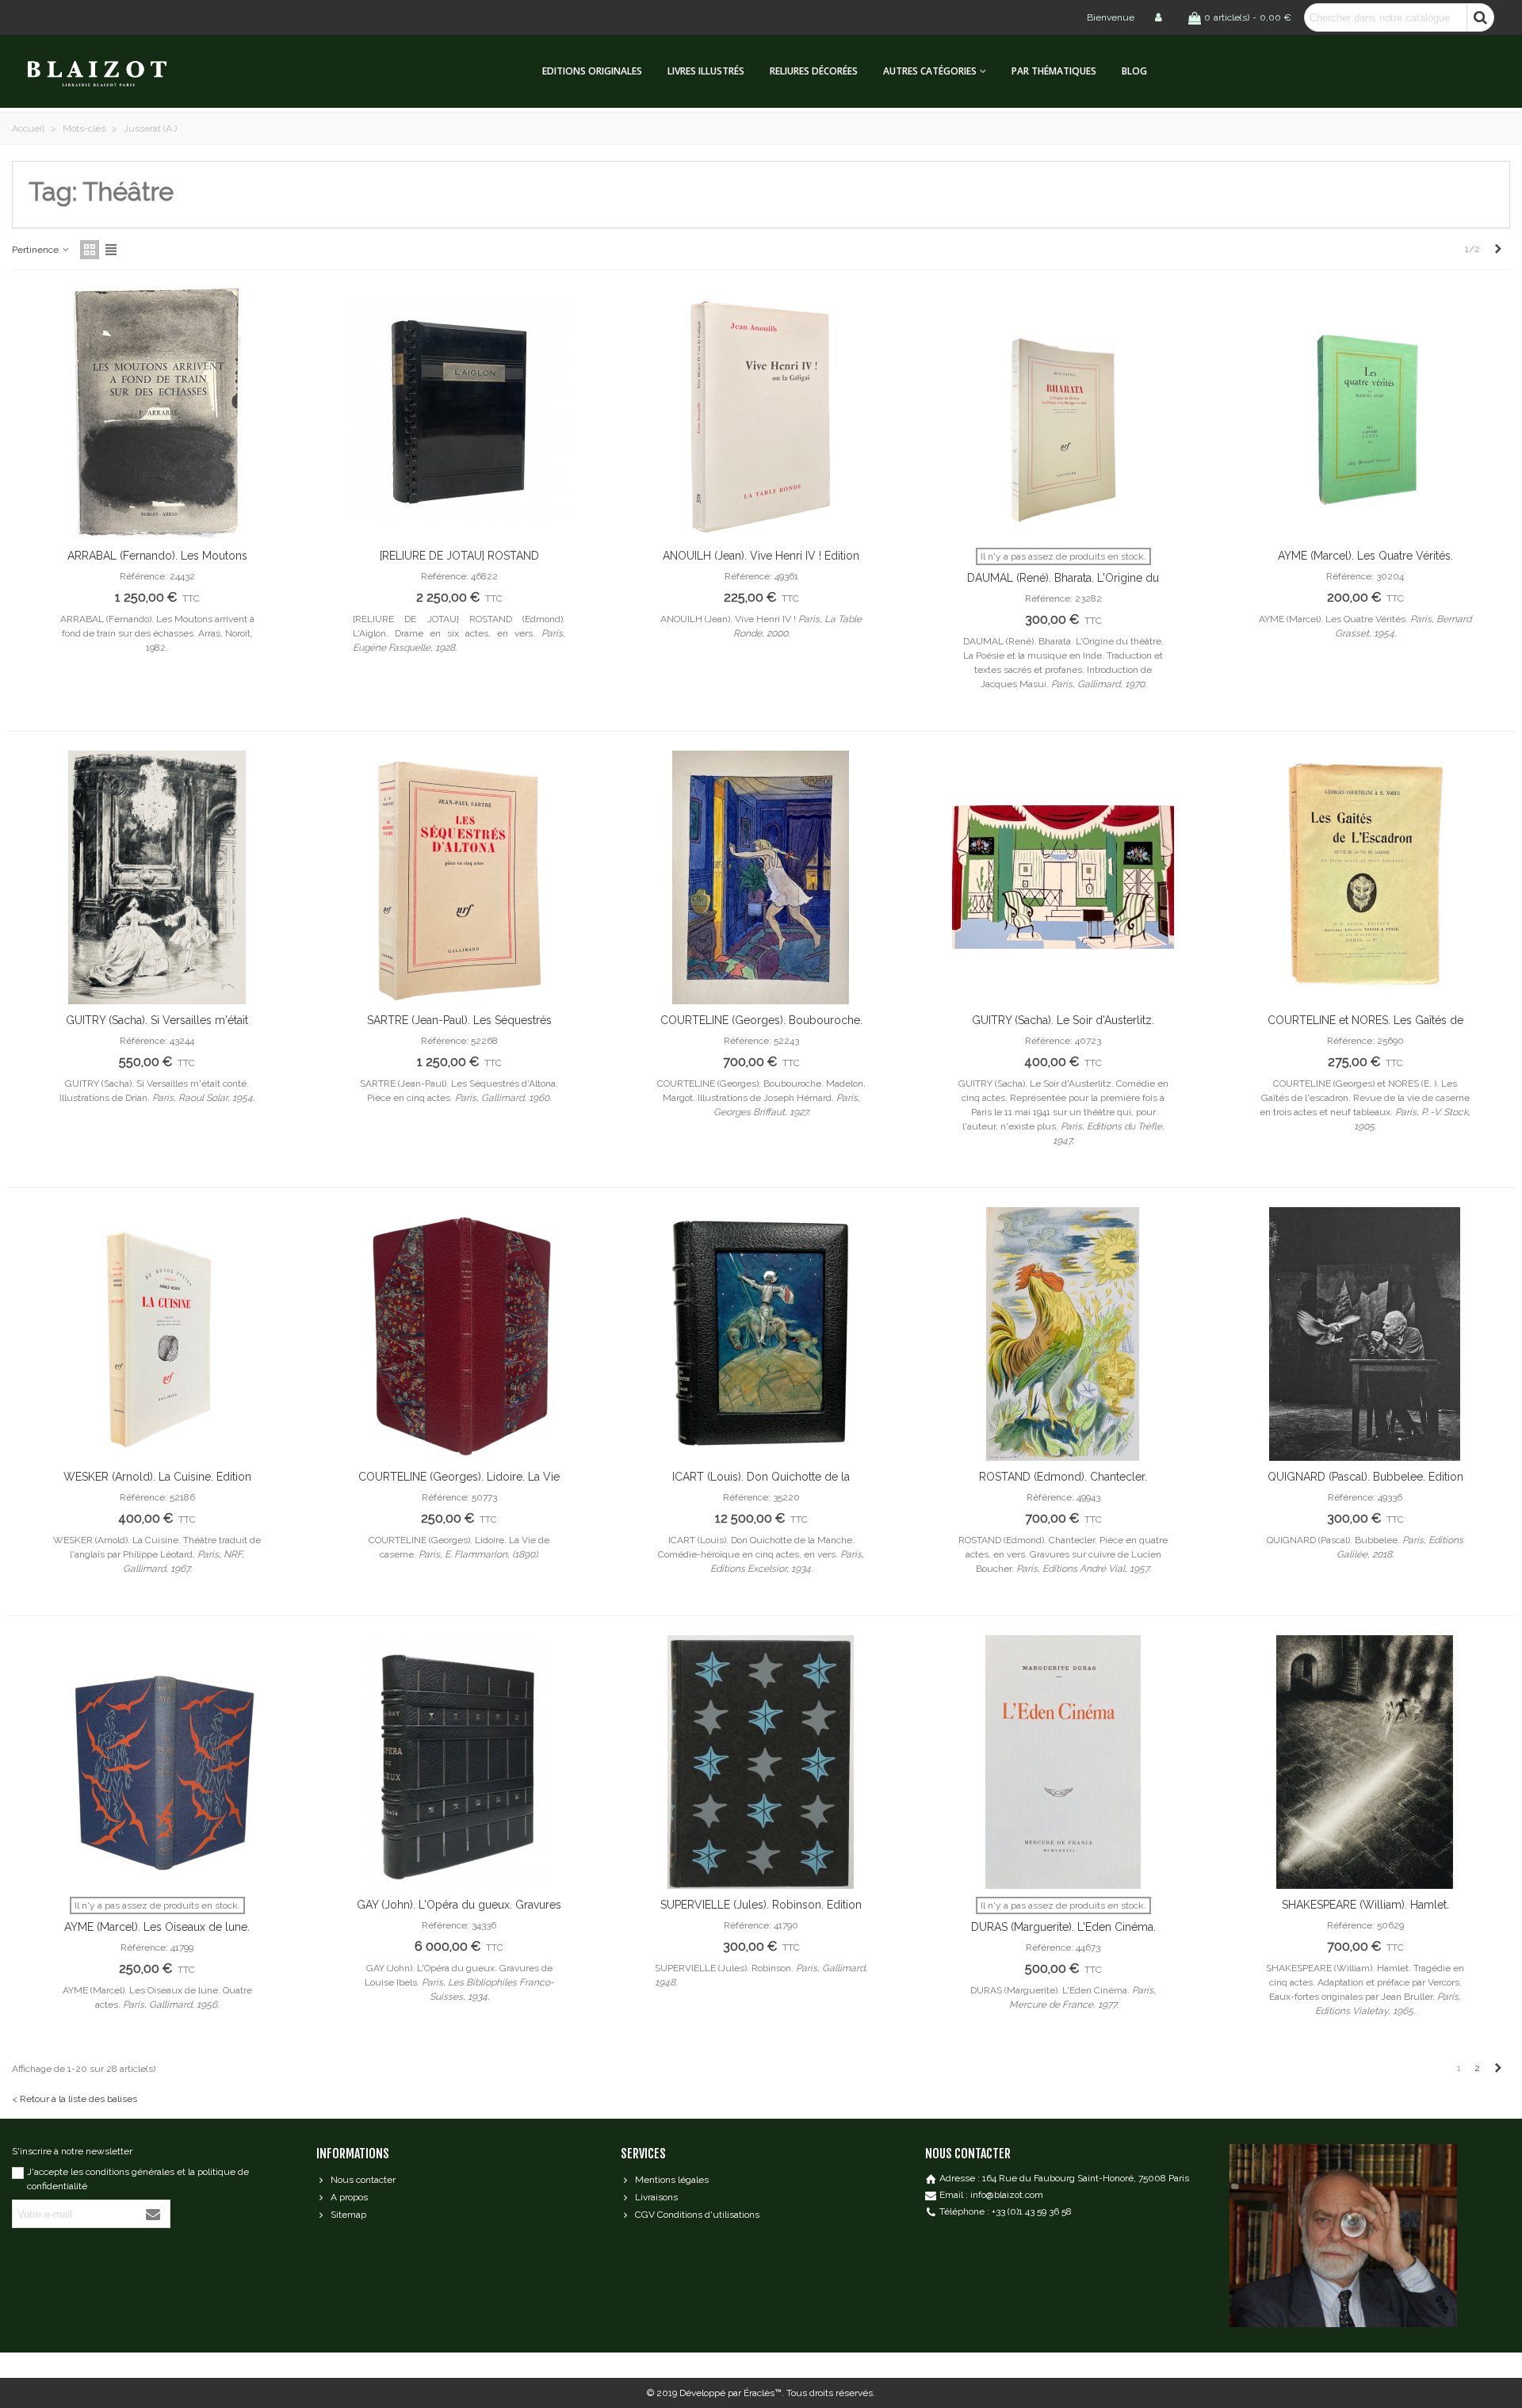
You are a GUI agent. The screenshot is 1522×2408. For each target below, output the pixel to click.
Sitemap (348, 2215)
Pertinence (36, 250)
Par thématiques (1054, 71)
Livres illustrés (706, 71)
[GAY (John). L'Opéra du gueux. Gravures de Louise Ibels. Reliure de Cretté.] (459, 1762)
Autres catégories (930, 71)
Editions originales (592, 71)
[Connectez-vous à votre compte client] (1160, 17)
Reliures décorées (814, 71)
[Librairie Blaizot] (111, 72)
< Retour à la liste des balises (75, 2099)
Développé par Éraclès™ (730, 2393)
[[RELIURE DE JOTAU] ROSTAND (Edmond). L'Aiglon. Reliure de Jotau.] (459, 413)
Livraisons (656, 2197)
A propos (349, 2197)
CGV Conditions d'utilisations (697, 2215)
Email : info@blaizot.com (991, 2195)
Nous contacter (363, 2180)
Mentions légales (672, 2180)
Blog (1134, 71)
